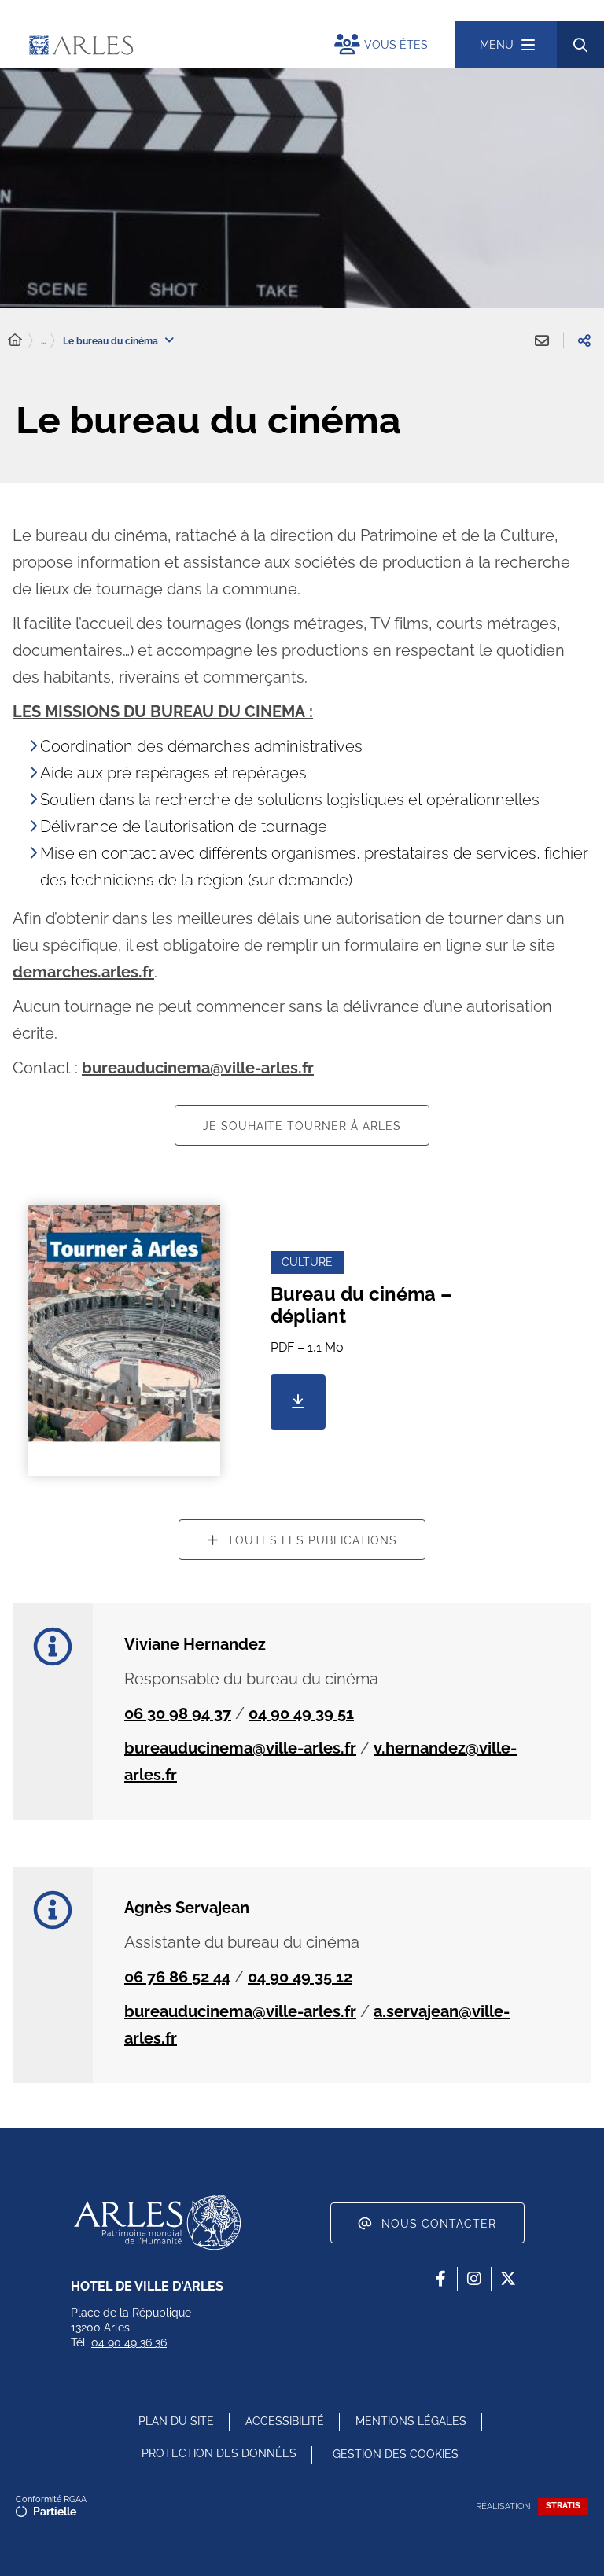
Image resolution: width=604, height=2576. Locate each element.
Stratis (563, 2506)
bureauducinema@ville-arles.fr (198, 1068)
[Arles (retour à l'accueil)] (165, 45)
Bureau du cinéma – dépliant (361, 1305)
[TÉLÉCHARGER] (298, 1402)
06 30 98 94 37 (178, 1713)
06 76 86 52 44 (177, 1977)
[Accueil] (15, 340)
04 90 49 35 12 (300, 1977)
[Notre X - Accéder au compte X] (508, 2279)
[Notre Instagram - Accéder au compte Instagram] (474, 2279)
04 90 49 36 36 (129, 2342)
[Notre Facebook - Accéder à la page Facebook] (440, 2279)
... (43, 340)
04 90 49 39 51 (301, 1713)
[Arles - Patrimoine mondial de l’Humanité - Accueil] (157, 2222)
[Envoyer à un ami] (542, 340)
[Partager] (584, 340)
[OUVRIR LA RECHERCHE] (580, 45)
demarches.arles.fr (83, 972)
